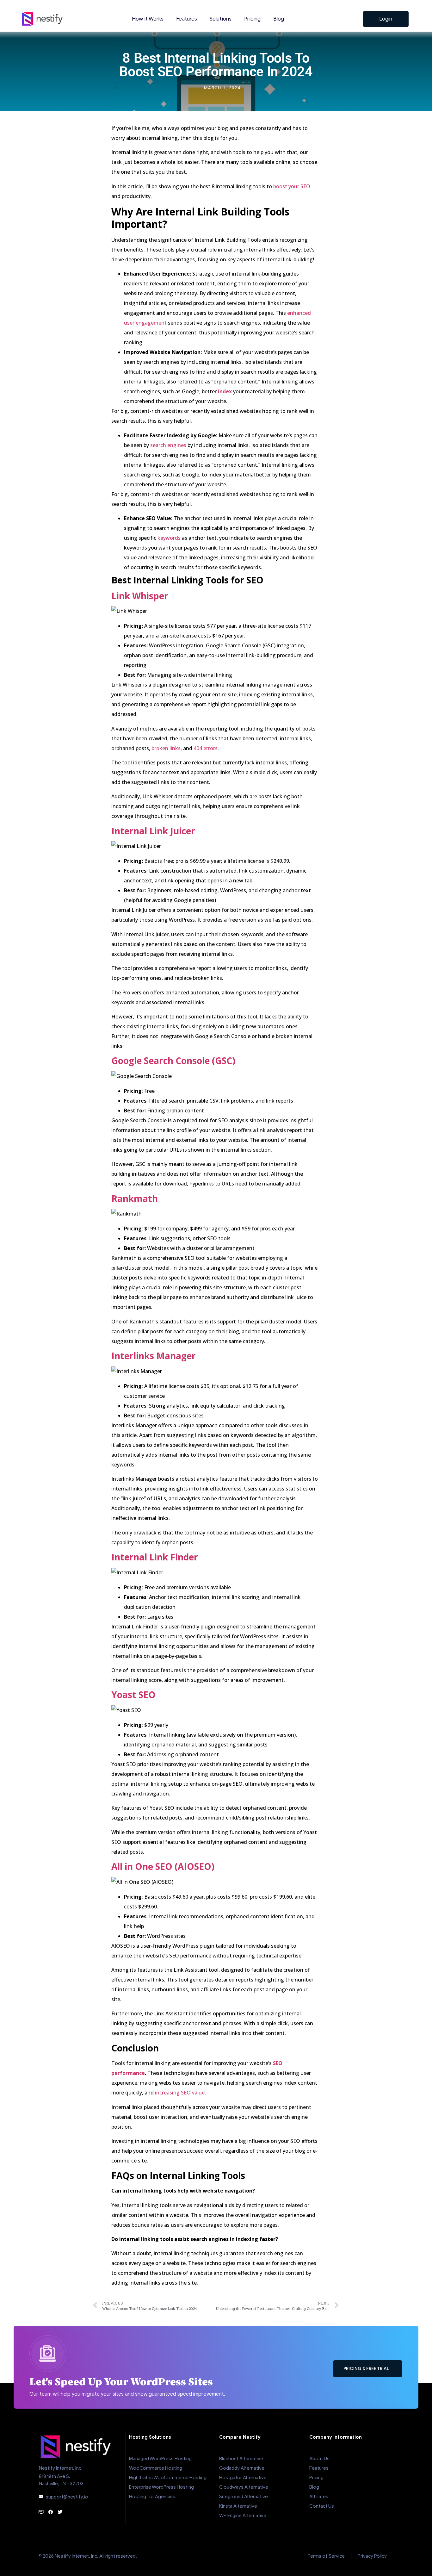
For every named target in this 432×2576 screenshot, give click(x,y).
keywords (169, 538)
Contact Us (322, 2506)
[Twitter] (60, 2512)
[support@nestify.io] (41, 2497)
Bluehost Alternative (241, 2459)
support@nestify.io (67, 2497)
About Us (319, 2459)
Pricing (252, 19)
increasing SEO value (180, 2093)
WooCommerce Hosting (156, 2468)
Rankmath (135, 1198)
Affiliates (319, 2497)
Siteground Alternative (244, 2497)
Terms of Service (326, 2556)
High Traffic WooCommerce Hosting (168, 2478)
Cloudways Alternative (244, 2487)
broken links (166, 748)
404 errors (206, 748)
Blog (279, 19)
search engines (168, 445)
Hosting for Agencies (152, 2497)
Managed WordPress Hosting (160, 2459)
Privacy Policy (372, 2556)
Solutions (221, 19)
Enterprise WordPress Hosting (161, 2487)
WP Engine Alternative (243, 2516)
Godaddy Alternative (242, 2468)
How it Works (148, 19)
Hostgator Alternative (243, 2478)
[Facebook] (51, 2512)
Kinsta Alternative (238, 2506)
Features (187, 19)
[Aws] (41, 2512)
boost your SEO (292, 186)
